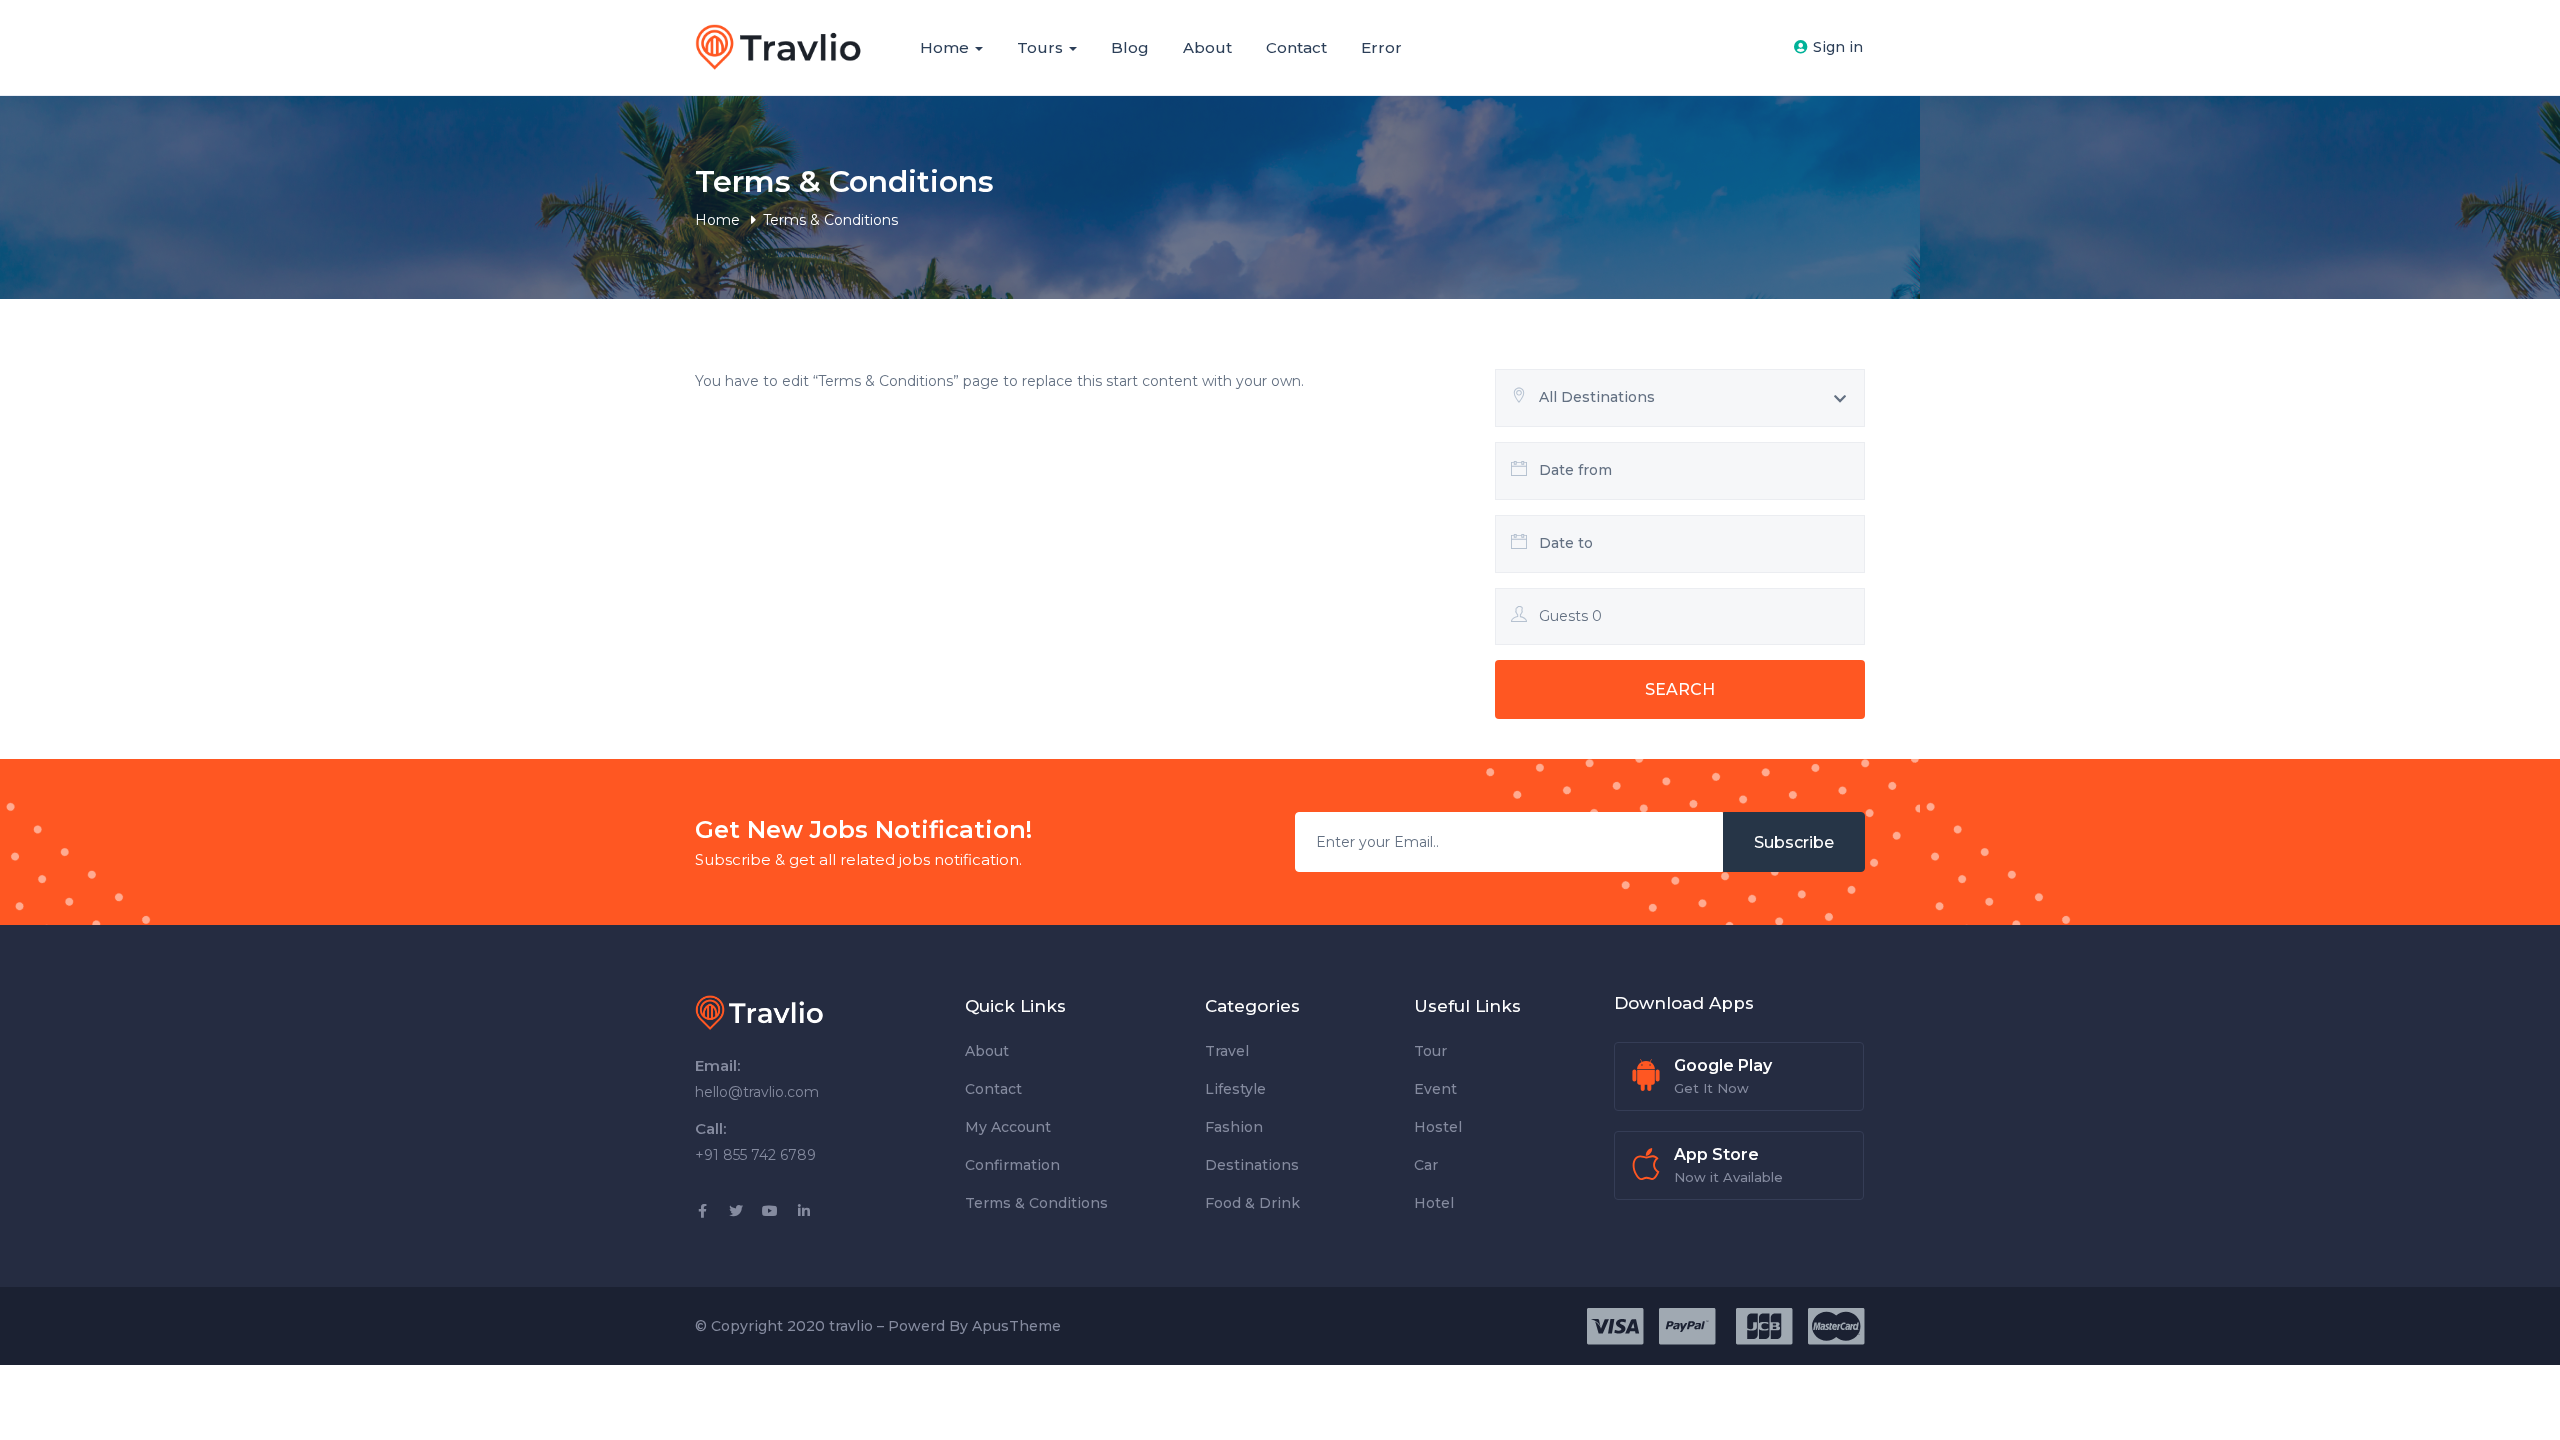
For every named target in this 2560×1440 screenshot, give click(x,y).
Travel (1227, 1051)
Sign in (1838, 47)
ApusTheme (1016, 1326)
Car (1426, 1165)
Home (946, 47)
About (1207, 47)
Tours (1042, 47)
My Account (1008, 1127)
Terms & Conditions (1036, 1203)
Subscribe (1794, 842)
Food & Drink (1252, 1203)
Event (1435, 1089)
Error (1381, 47)
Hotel (1434, 1203)
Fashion (1234, 1127)
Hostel (1438, 1127)
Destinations (1252, 1165)
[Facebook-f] (702, 1211)
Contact (1296, 47)
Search (1680, 689)
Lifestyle (1235, 1089)
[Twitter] (736, 1211)
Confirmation (1012, 1165)
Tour (1430, 1051)
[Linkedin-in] (804, 1211)
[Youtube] (770, 1211)
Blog (1130, 47)
